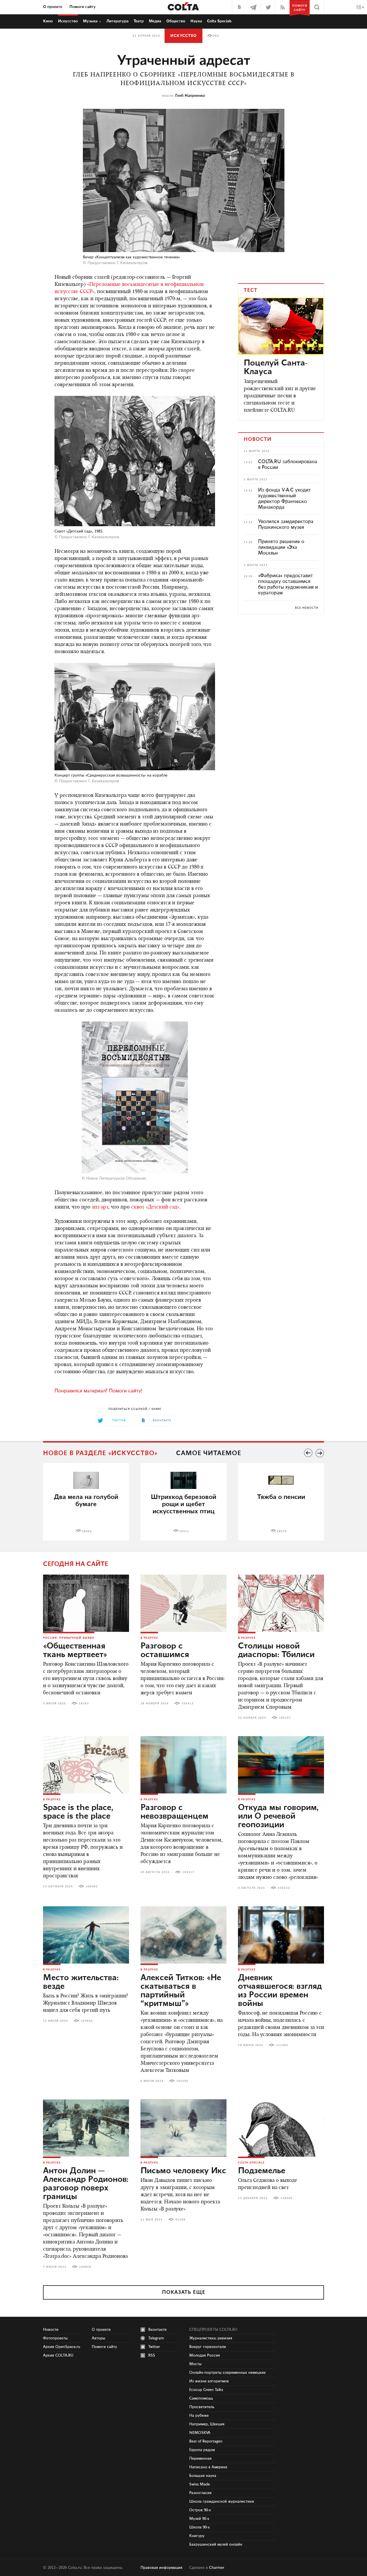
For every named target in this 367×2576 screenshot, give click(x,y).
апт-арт (100, 1207)
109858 (85, 2267)
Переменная (200, 2459)
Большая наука (203, 2476)
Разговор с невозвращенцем (174, 1812)
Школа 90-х (200, 2527)
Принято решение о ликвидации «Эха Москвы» (281, 547)
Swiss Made (200, 2484)
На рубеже (199, 2416)
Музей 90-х (199, 2519)
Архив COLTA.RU (58, 2355)
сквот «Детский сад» (155, 1207)
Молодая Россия (205, 2355)
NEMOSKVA (200, 2433)
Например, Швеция (207, 2424)
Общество (176, 21)
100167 (285, 1718)
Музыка (90, 21)
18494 (87, 1531)
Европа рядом (202, 2450)
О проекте (53, 7)
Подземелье (262, 2171)
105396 (182, 2081)
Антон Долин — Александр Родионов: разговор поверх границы (86, 2184)
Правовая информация (161, 2568)
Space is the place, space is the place (78, 1812)
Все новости (307, 608)
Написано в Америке (208, 2467)
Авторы (98, 2338)
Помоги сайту (83, 7)
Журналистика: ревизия (211, 2338)
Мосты (195, 2364)
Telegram (156, 2338)
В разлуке (149, 1638)
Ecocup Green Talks (206, 2390)
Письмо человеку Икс (183, 2171)
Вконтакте (157, 2330)
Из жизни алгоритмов (209, 2381)
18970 (282, 1531)
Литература (117, 21)
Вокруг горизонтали (208, 2347)
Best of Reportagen (206, 2441)
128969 (286, 2198)
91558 (180, 2220)
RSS (152, 2355)
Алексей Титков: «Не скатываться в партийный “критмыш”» (181, 1991)
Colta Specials (219, 21)
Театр (139, 21)
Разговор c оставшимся (165, 1650)
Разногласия (200, 2493)
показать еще (184, 2292)
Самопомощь (201, 2398)
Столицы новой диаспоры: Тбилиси (276, 1650)
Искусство (68, 21)
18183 (84, 1703)
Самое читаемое (209, 1453)
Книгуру (197, 2536)
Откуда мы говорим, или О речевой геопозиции (278, 1816)
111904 (282, 2045)
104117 (188, 1872)
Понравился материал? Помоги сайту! (98, 1391)
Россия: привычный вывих (69, 1638)
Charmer (217, 2568)
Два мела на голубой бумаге (86, 1501)
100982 (92, 1887)
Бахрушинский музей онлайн (216, 2544)
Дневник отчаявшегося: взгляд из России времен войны (280, 1991)
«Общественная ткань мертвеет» (75, 1650)
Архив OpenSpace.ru (62, 2347)
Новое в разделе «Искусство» (100, 1453)
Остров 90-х (200, 2510)
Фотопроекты (55, 2338)
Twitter (154, 2347)
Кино (48, 21)
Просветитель (202, 2407)
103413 (188, 1703)
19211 (184, 1531)
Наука (196, 21)
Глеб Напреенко (190, 96)
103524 (284, 1888)
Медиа (155, 21)
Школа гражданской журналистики (222, 2502)
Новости (51, 2330)
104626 (87, 2021)
